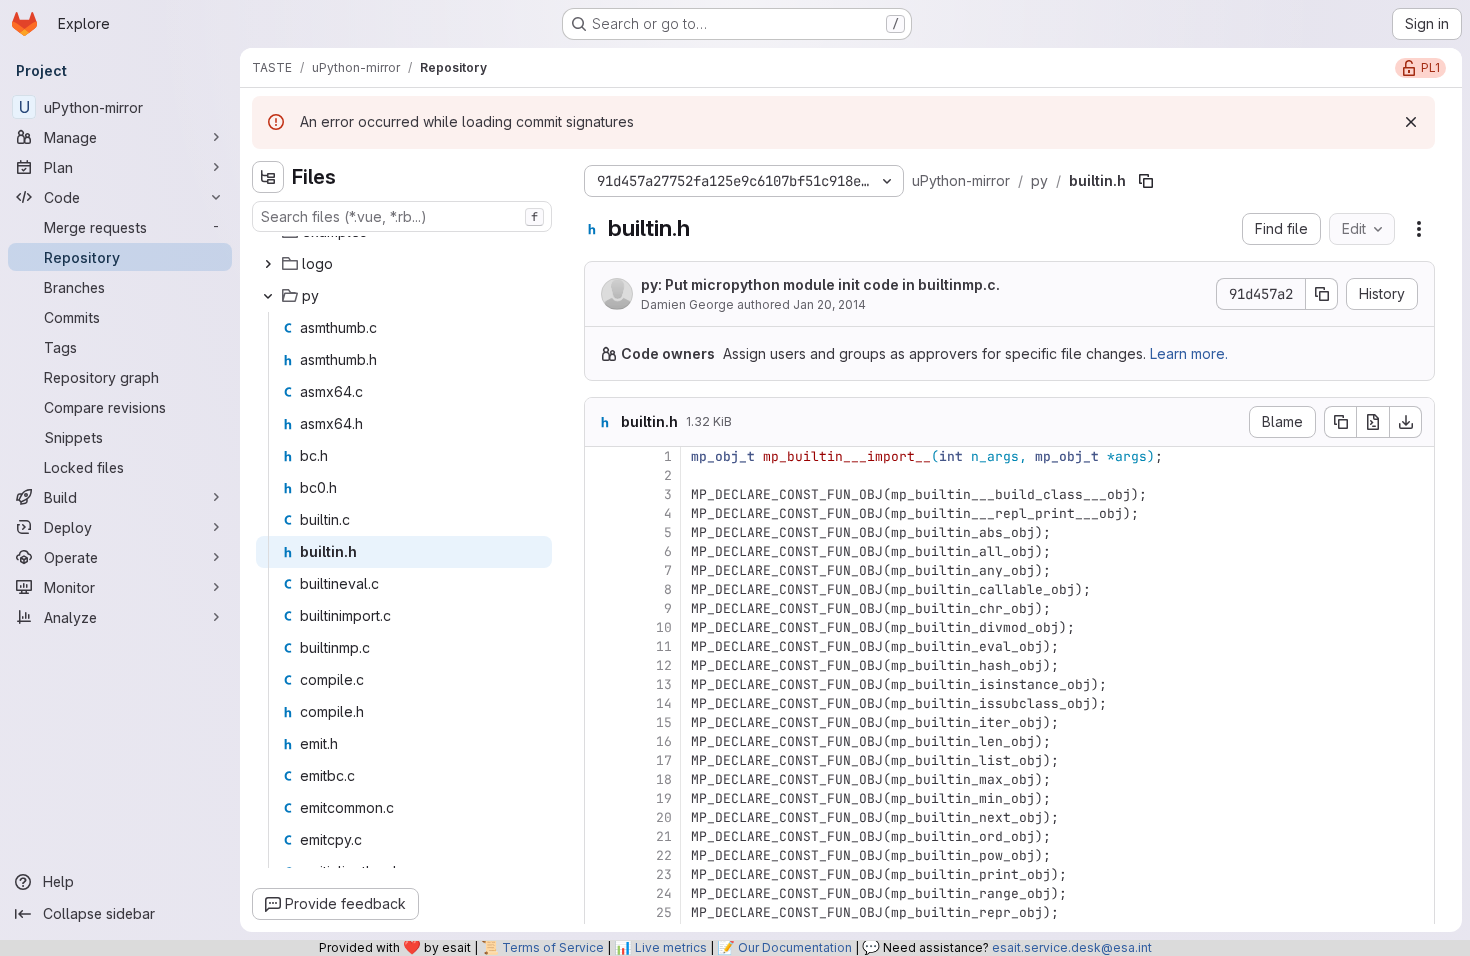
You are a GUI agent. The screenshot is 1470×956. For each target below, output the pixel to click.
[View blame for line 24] (602, 893)
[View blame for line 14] (602, 703)
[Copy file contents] (1340, 422)
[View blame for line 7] (602, 570)
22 (664, 855)
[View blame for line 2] (602, 475)
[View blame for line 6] (602, 551)
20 (664, 817)
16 (664, 741)
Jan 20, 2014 (829, 304)
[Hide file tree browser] (268, 177)
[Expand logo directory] (268, 264)
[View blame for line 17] (602, 760)
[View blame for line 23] (602, 874)
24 (664, 893)
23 (664, 874)
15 (664, 722)
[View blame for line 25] (602, 912)
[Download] (1406, 422)
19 (664, 798)
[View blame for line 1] (602, 456)
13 (664, 684)
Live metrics (671, 947)
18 (664, 779)
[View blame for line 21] (602, 836)
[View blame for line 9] (602, 608)
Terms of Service (553, 947)
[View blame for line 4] (602, 513)
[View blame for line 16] (602, 741)
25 (664, 912)
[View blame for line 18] (602, 779)
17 (664, 760)
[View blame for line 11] (602, 646)
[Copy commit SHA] (1322, 294)
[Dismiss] (1411, 122)
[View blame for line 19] (602, 798)
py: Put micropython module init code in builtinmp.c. (820, 284)
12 (664, 665)
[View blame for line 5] (602, 532)
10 (664, 627)
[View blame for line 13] (602, 684)
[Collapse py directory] (268, 296)
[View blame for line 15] (602, 722)
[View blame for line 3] (602, 494)
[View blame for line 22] (602, 855)
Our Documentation (795, 947)
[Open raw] (1373, 422)
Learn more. (1189, 353)
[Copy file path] (1146, 181)
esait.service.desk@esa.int (1072, 947)
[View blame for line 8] (602, 589)
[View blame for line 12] (602, 665)
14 (664, 703)
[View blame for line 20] (602, 817)
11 (664, 646)
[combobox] (402, 216)
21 (664, 836)
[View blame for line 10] (602, 627)
